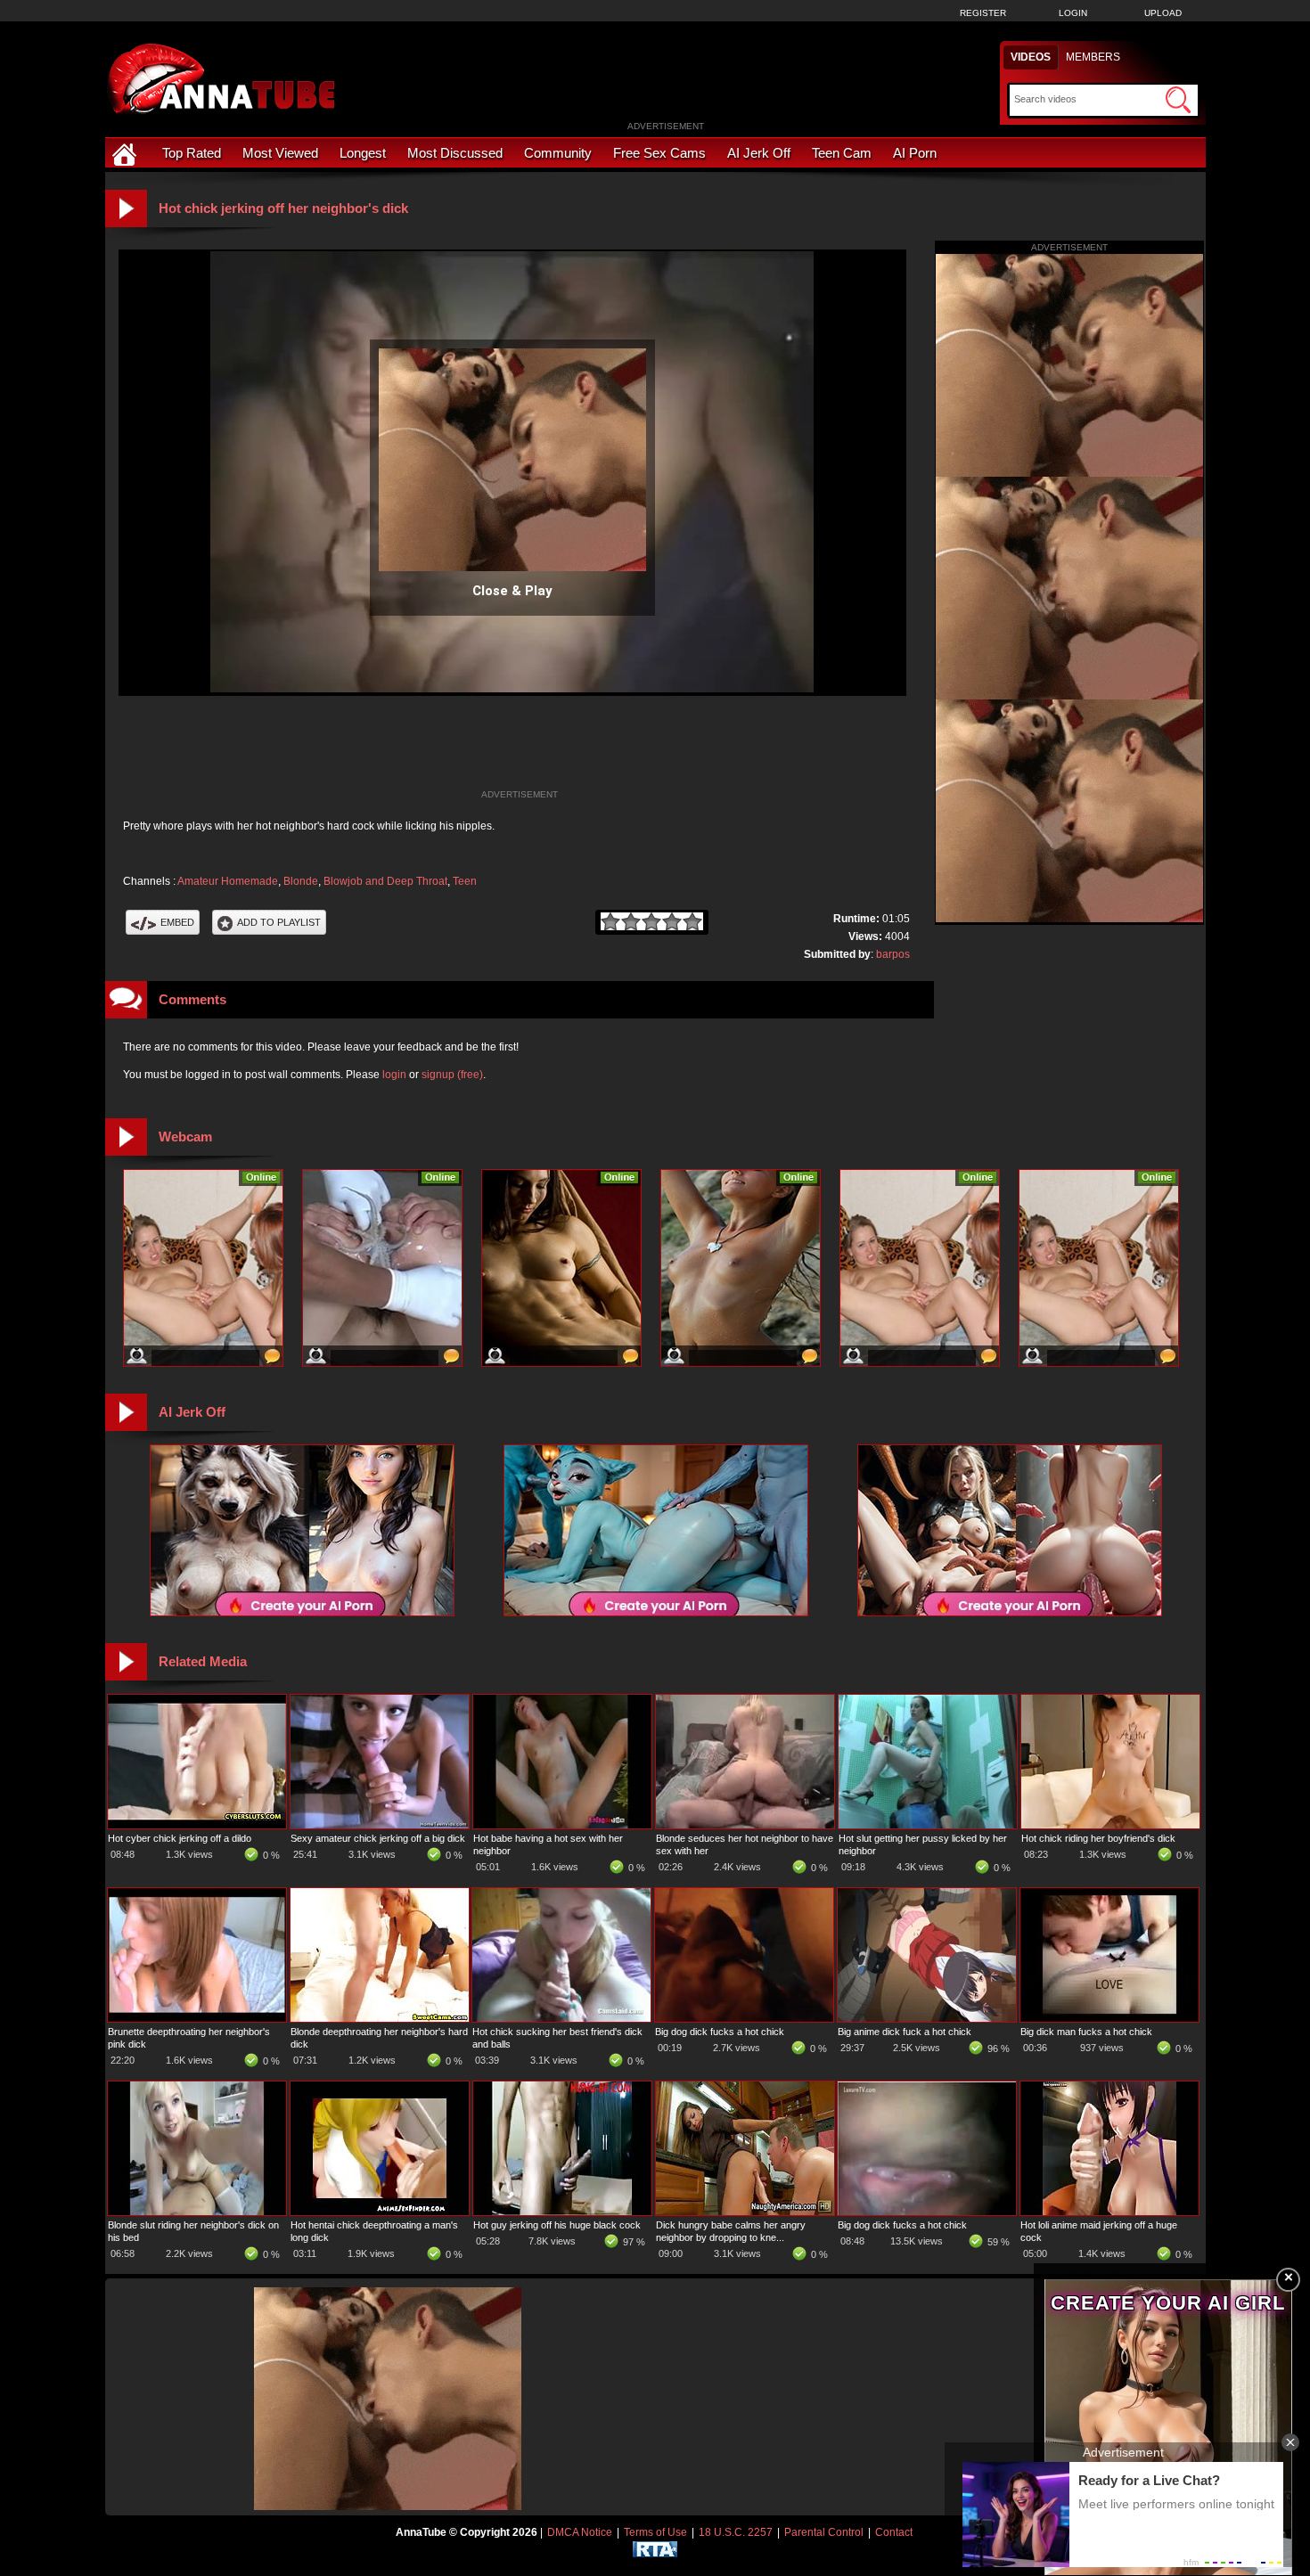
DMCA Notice (580, 2532)
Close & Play (512, 591)
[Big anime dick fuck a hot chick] (927, 2018)
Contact (894, 2532)
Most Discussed (455, 153)
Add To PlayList (279, 922)
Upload (1163, 13)
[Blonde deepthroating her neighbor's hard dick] (380, 2018)
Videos (1031, 57)
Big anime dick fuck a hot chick (905, 2032)
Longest (363, 153)
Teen (465, 881)
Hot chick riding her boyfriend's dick (1098, 1838)
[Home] (127, 153)
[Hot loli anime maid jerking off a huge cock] (1109, 2212)
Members (1093, 57)
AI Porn (915, 153)
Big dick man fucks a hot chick (1086, 2032)
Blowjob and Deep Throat (385, 881)
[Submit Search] (1178, 100)
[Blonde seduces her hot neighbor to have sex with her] (745, 1825)
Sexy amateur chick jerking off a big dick (378, 1838)
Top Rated (192, 153)
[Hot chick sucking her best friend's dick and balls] (561, 2018)
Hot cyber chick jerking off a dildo (180, 1838)
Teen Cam (842, 153)
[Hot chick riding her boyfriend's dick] (1110, 1825)
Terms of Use (655, 2532)
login (394, 1075)
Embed (177, 922)
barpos (893, 954)
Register (983, 13)
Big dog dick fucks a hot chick (720, 2032)
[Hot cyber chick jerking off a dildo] (197, 1825)
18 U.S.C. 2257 (736, 2532)
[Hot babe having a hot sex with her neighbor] (562, 1825)
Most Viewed (280, 153)
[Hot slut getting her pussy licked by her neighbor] (928, 1825)
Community (558, 153)
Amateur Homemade (228, 881)
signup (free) (452, 1075)
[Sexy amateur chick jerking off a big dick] (380, 1825)
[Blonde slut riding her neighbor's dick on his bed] (197, 2212)
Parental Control (824, 2532)
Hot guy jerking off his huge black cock (557, 2225)
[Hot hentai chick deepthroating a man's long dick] (380, 2212)
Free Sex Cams (659, 153)
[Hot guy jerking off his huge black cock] (562, 2212)
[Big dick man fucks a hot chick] (1109, 2018)
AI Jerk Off (759, 153)
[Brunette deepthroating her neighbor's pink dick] (197, 2018)
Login (1073, 13)
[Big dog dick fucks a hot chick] (744, 2018)
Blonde (301, 881)
